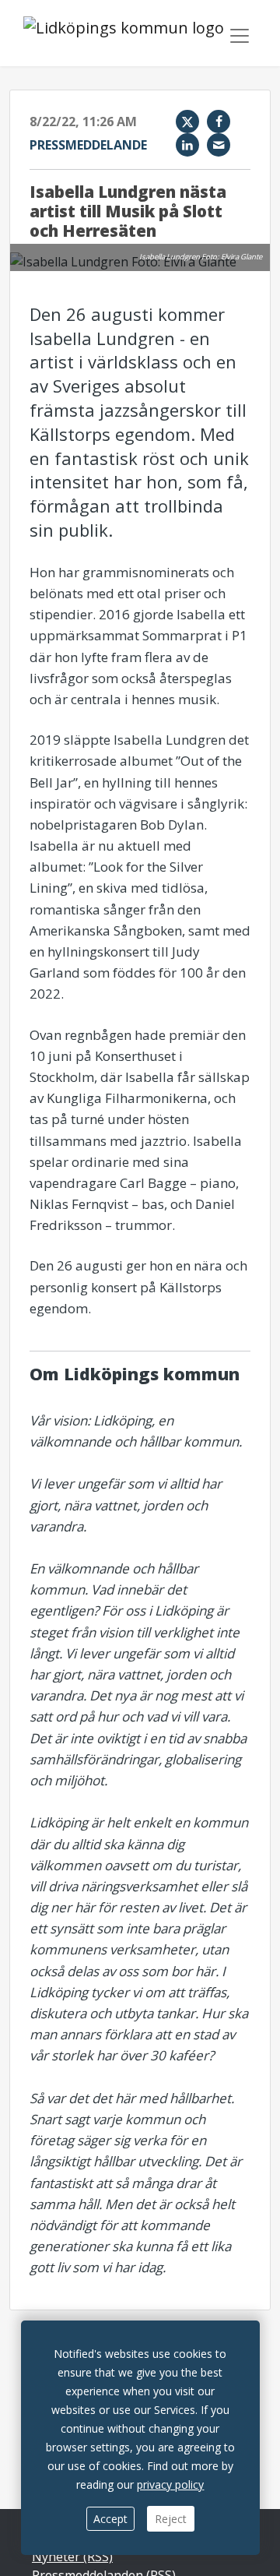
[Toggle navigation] (240, 36)
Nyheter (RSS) (72, 2557)
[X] (187, 122)
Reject (171, 2519)
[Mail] (219, 145)
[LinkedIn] (187, 145)
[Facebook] (219, 122)
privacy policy (170, 2484)
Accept (110, 2519)
